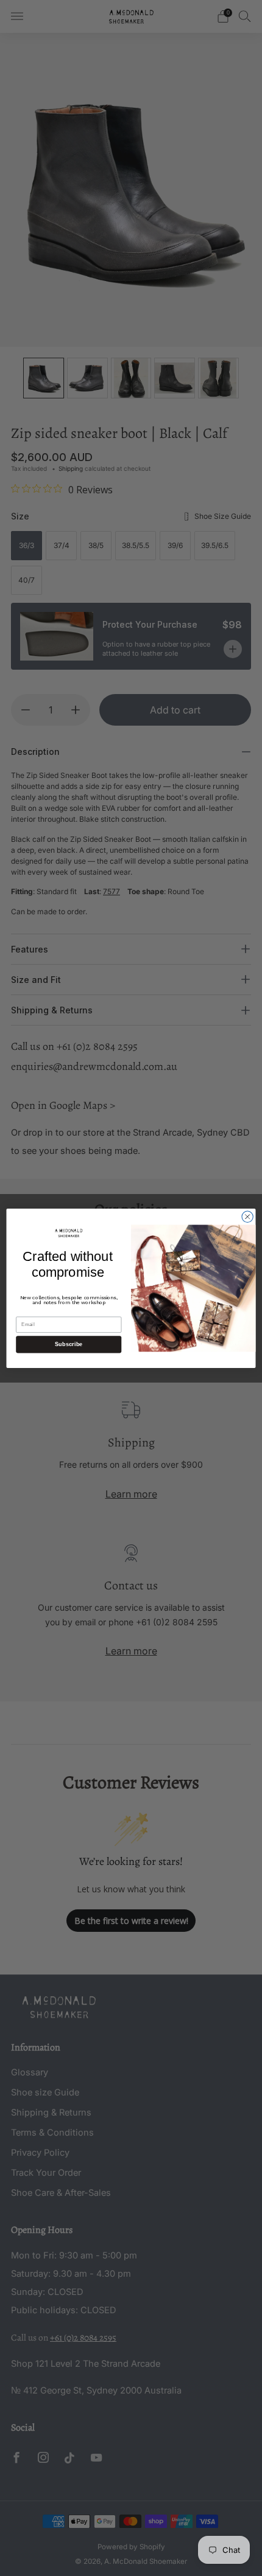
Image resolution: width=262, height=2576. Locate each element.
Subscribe (69, 1344)
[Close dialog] (247, 1217)
